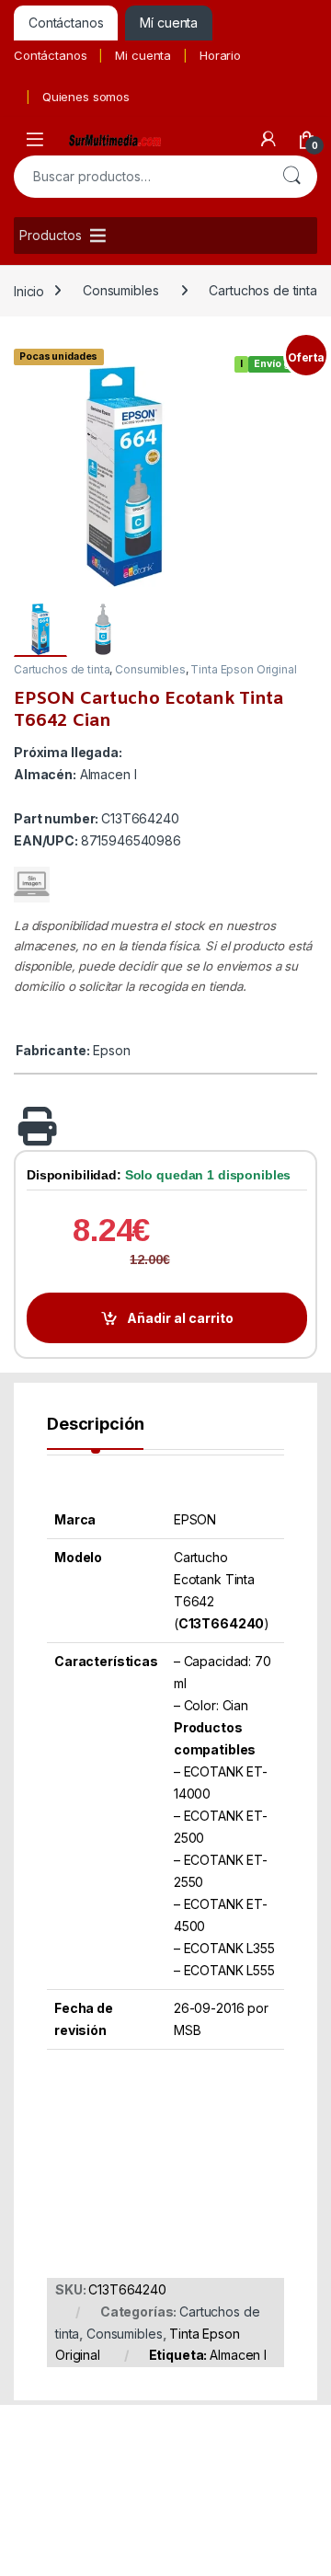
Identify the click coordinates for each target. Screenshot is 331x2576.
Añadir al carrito (180, 1318)
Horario (220, 55)
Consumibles (120, 290)
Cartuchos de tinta (263, 290)
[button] (300, 364)
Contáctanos (50, 55)
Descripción (95, 1425)
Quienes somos (86, 97)
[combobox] (140, 177)
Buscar (291, 177)
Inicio (29, 290)
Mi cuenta (143, 55)
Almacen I (238, 2355)
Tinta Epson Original (243, 669)
